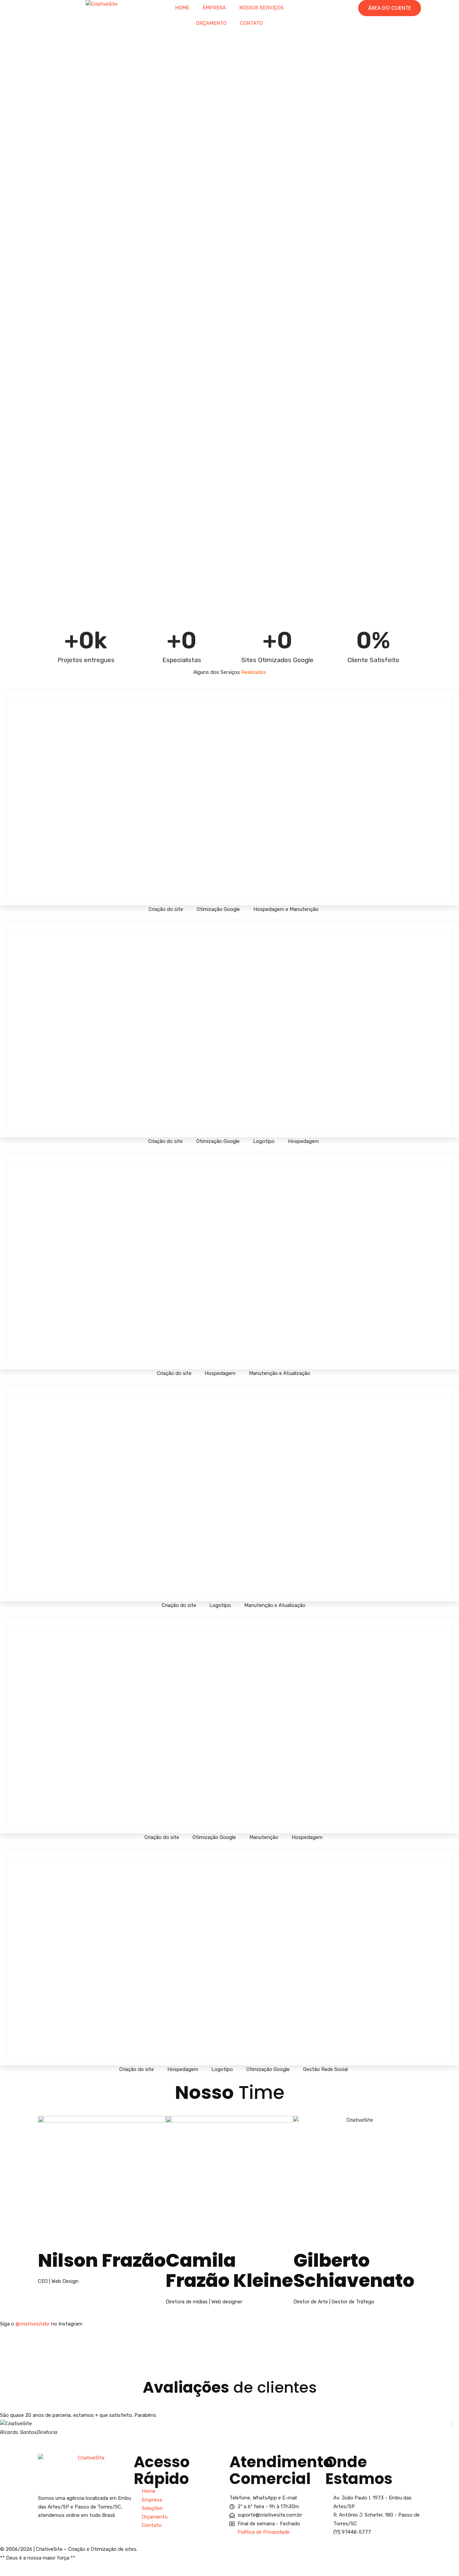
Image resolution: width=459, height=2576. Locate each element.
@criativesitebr (33, 2324)
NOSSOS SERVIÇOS (261, 8)
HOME (182, 8)
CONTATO (251, 23)
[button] (8, 2424)
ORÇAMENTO (211, 23)
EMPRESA (214, 8)
